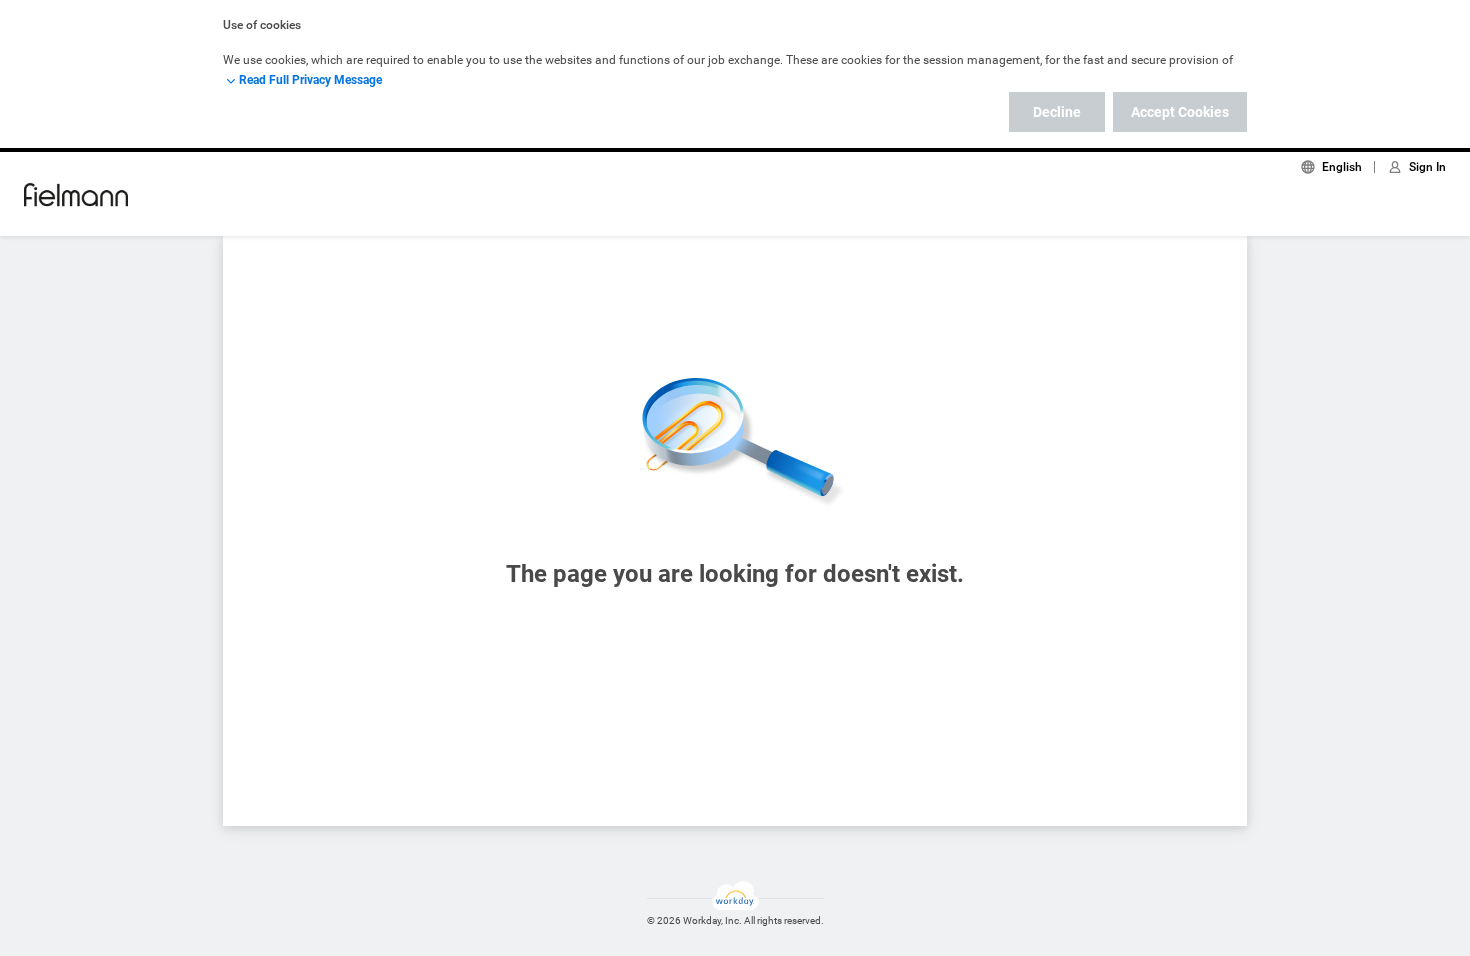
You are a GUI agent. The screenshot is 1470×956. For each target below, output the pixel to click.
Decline (1057, 112)
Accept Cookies (1180, 112)
